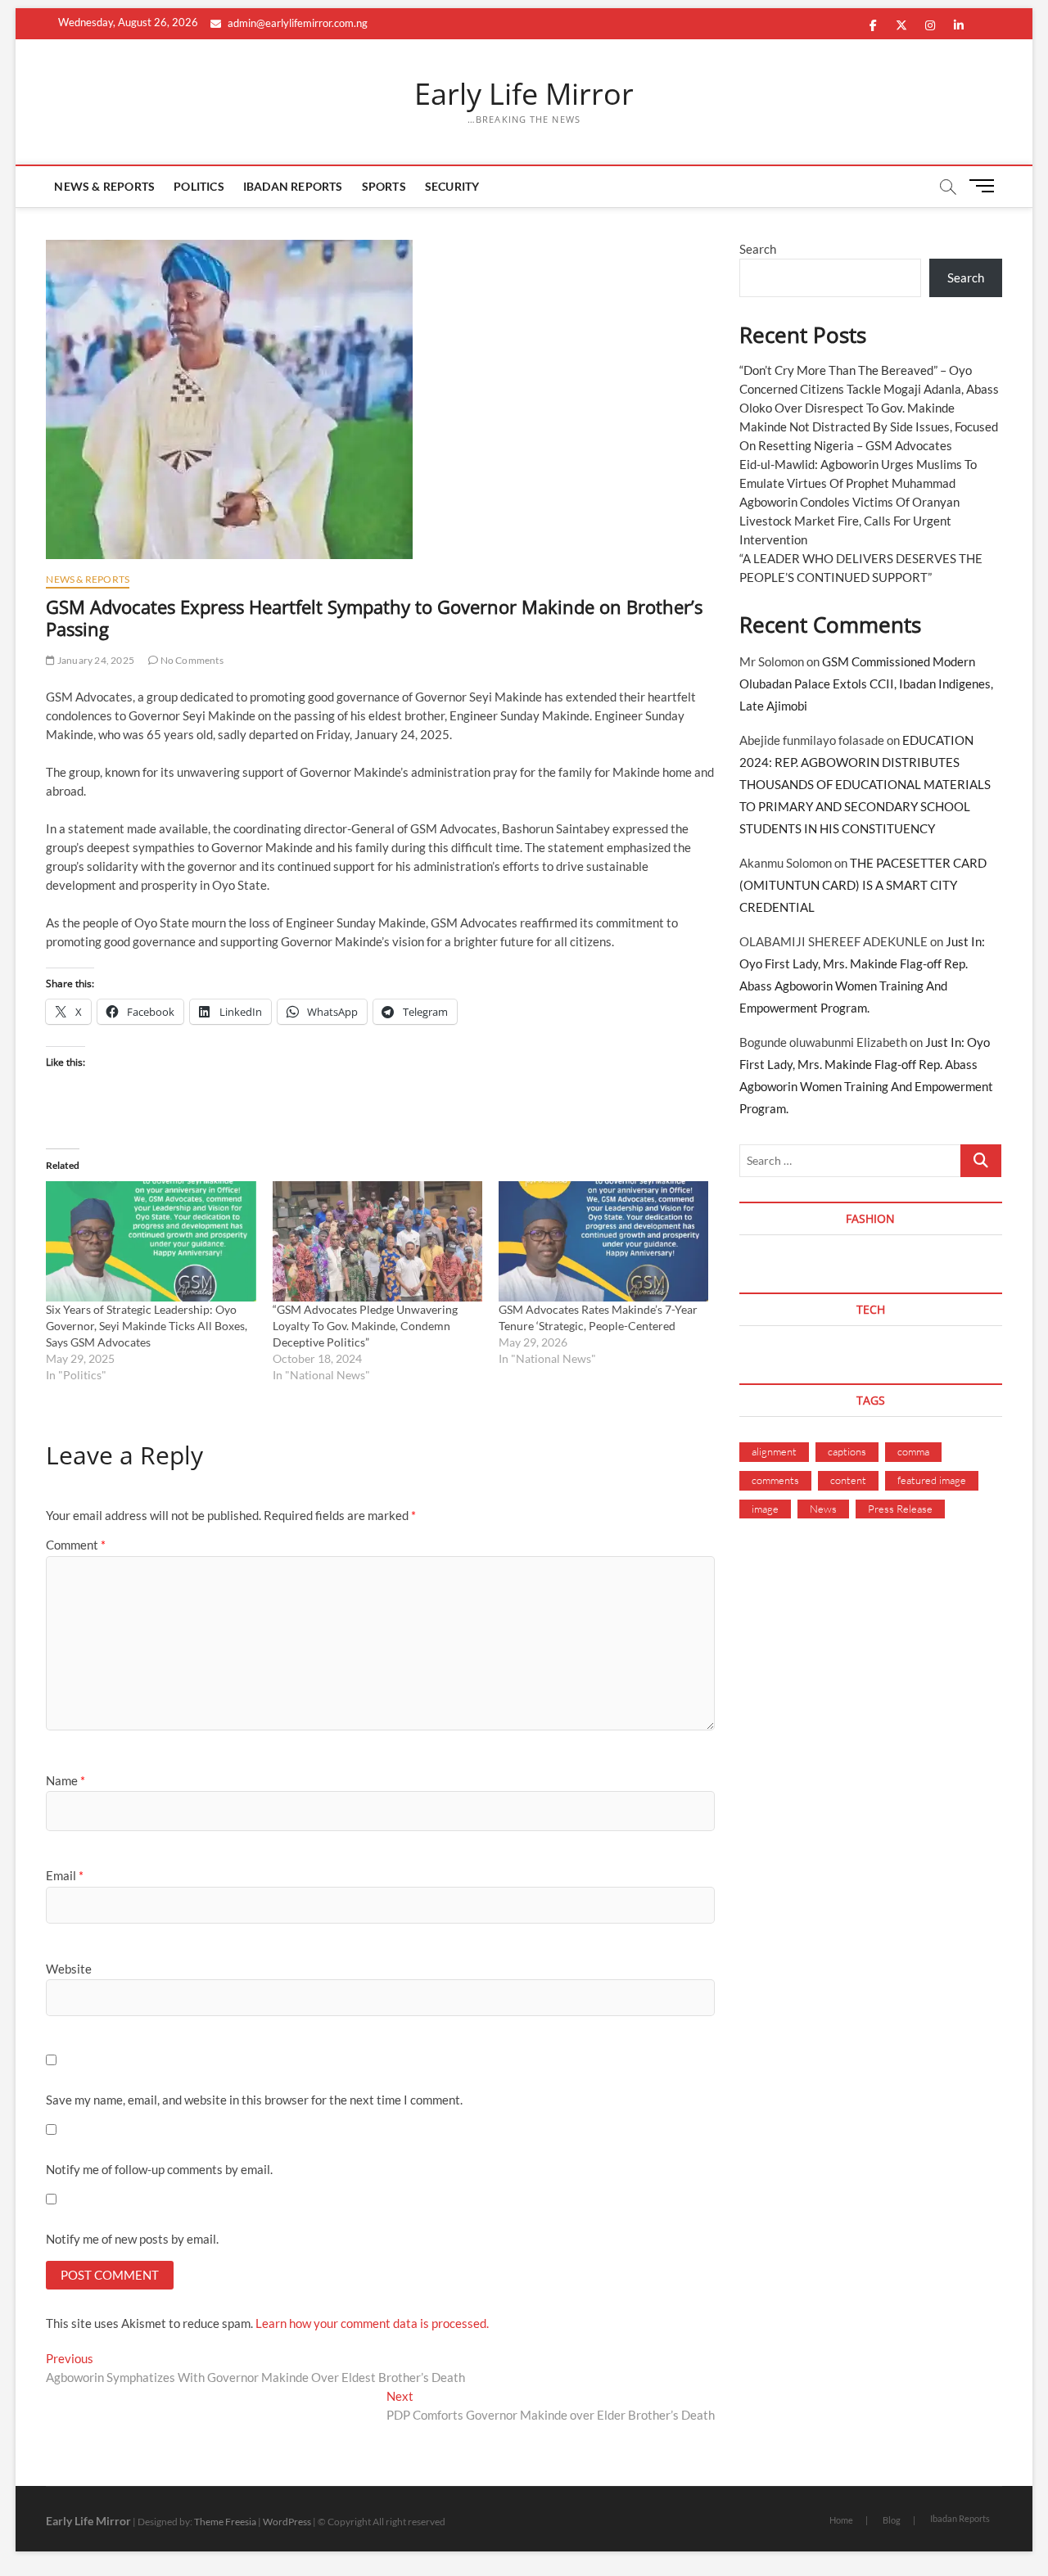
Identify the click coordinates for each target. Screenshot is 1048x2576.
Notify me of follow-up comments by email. (159, 2169)
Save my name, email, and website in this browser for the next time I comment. (254, 2100)
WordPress (287, 2522)
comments (775, 1480)
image (765, 1509)
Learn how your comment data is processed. (372, 2323)
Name (65, 1780)
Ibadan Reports (293, 186)
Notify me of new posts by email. (132, 2239)
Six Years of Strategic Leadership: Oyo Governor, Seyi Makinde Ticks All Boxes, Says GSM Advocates (147, 1326)
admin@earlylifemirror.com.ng (296, 23)
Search (758, 249)
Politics (199, 186)
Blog (892, 2520)
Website (69, 1969)
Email (65, 1875)
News (823, 1509)
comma (913, 1451)
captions (847, 1451)
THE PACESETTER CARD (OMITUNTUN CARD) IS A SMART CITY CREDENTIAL (863, 885)
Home (841, 2520)
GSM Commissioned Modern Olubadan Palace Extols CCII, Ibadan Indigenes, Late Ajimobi (866, 683)
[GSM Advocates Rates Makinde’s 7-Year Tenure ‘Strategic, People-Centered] (603, 1241)
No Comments (190, 660)
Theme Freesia (225, 2522)
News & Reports (104, 186)
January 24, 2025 (95, 660)
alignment (774, 1451)
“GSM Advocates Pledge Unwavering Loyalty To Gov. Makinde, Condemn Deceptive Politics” (365, 1326)
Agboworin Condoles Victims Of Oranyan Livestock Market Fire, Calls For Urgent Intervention (849, 521)
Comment (76, 1545)
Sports (384, 186)
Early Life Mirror (524, 94)
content (848, 1480)
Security (452, 186)
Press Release (900, 1509)
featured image (932, 1480)
